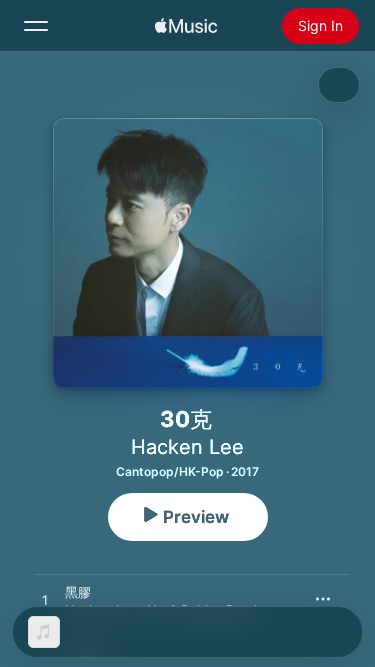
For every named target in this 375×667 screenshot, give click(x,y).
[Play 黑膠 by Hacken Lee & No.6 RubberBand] (45, 601)
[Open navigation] (36, 26)
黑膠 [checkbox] (78, 592)
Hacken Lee (187, 447)
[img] (186, 26)
